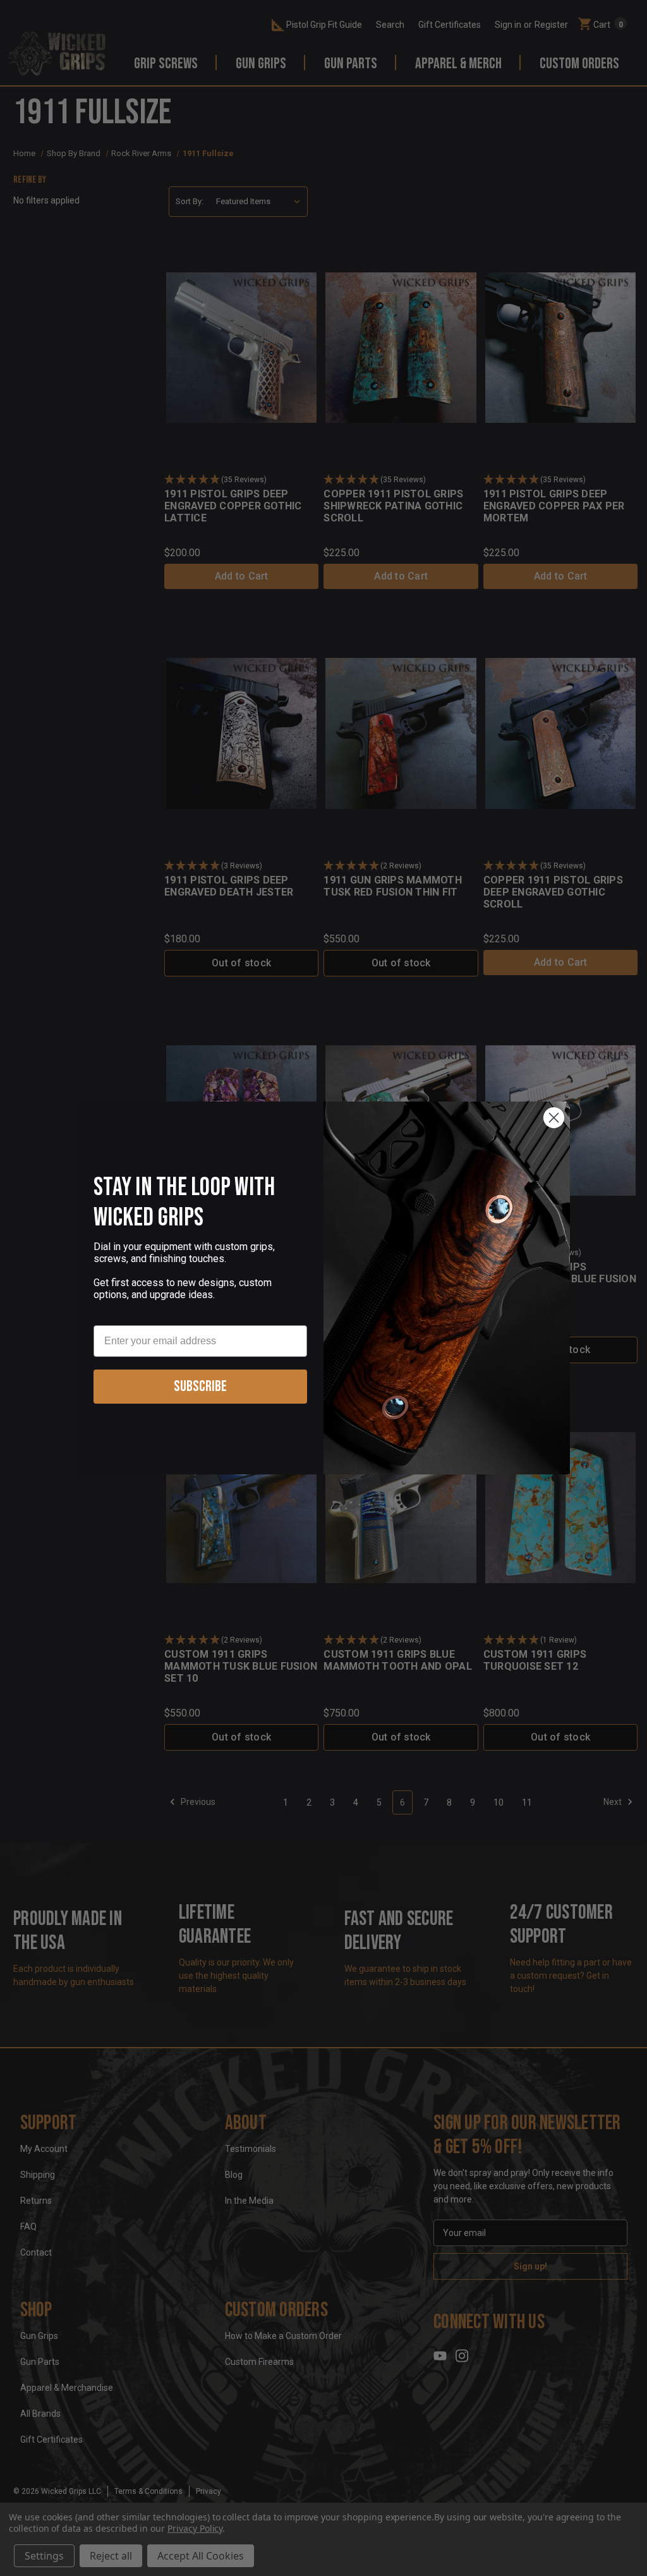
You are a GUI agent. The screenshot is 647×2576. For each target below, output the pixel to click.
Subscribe (200, 1386)
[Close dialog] (554, 1118)
